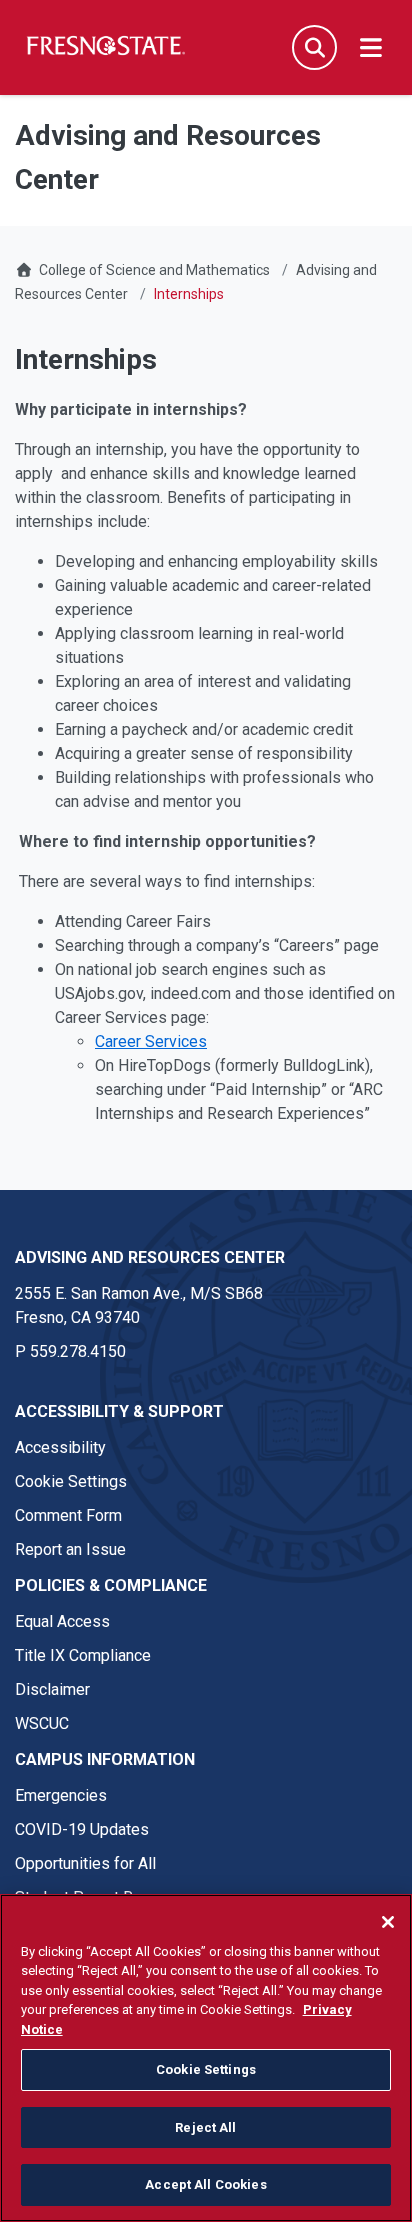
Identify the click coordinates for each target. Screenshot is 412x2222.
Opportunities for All (85, 1863)
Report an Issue (70, 1549)
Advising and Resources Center (150, 1257)
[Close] (388, 1922)
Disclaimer (52, 1689)
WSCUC (42, 1723)
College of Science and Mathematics (154, 270)
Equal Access (62, 1621)
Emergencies (61, 1795)
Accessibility (60, 1447)
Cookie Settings (71, 1481)
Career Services (151, 1041)
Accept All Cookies (205, 2184)
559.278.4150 (78, 1351)
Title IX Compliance (83, 1655)
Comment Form (68, 1515)
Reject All (205, 2127)
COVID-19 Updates (82, 1829)
